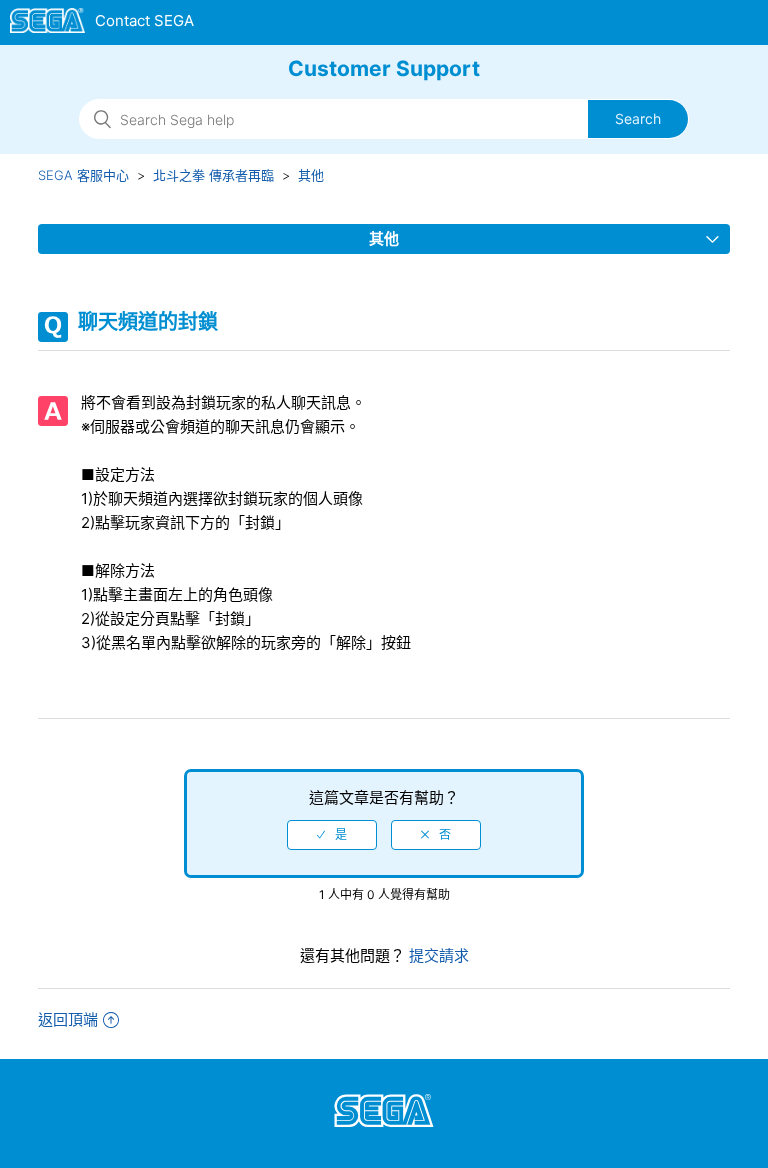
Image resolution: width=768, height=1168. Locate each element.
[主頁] (102, 24)
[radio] (332, 835)
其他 (311, 175)
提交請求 (437, 955)
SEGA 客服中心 (83, 175)
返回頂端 (68, 1019)
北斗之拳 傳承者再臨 (213, 175)
